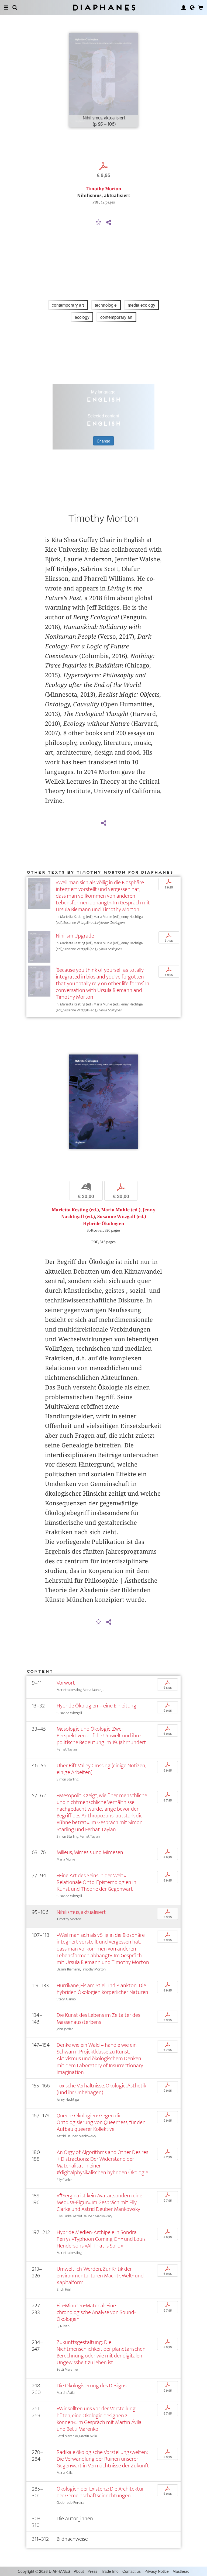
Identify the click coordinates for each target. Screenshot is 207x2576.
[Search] (15, 8)
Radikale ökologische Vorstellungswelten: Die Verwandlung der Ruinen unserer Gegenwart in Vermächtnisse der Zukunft (103, 2459)
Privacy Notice (157, 2571)
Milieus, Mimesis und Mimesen (90, 1852)
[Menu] (6, 8)
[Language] (192, 8)
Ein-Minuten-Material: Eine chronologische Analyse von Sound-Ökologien (96, 2312)
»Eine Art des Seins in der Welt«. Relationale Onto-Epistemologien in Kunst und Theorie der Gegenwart (96, 1882)
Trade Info (110, 2571)
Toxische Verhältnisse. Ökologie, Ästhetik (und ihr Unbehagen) (101, 2089)
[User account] (184, 8)
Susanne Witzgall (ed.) (122, 1217)
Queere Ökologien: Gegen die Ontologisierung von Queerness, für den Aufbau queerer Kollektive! (101, 2122)
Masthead (181, 2571)
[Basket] (201, 8)
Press (92, 2571)
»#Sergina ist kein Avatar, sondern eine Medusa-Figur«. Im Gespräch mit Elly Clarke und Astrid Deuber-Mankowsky (99, 2202)
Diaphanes (104, 7)
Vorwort (66, 1683)
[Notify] (99, 223)
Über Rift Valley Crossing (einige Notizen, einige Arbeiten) (101, 1769)
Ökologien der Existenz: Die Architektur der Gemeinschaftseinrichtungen (100, 2492)
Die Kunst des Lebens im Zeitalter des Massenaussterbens (98, 2018)
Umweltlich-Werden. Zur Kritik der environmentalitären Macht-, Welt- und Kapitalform (100, 2276)
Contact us (132, 2571)
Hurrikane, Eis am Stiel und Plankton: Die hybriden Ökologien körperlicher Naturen (102, 1989)
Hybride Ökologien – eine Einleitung (96, 1706)
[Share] (109, 223)
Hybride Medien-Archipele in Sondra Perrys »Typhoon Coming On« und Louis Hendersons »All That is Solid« (101, 2239)
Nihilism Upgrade (75, 936)
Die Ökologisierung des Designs (92, 2386)
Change (103, 441)
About (79, 2571)
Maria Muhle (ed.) (121, 1210)
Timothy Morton (103, 189)
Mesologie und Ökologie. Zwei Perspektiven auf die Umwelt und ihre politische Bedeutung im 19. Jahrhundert (101, 1736)
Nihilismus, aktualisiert (81, 1912)
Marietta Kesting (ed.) (75, 1210)
